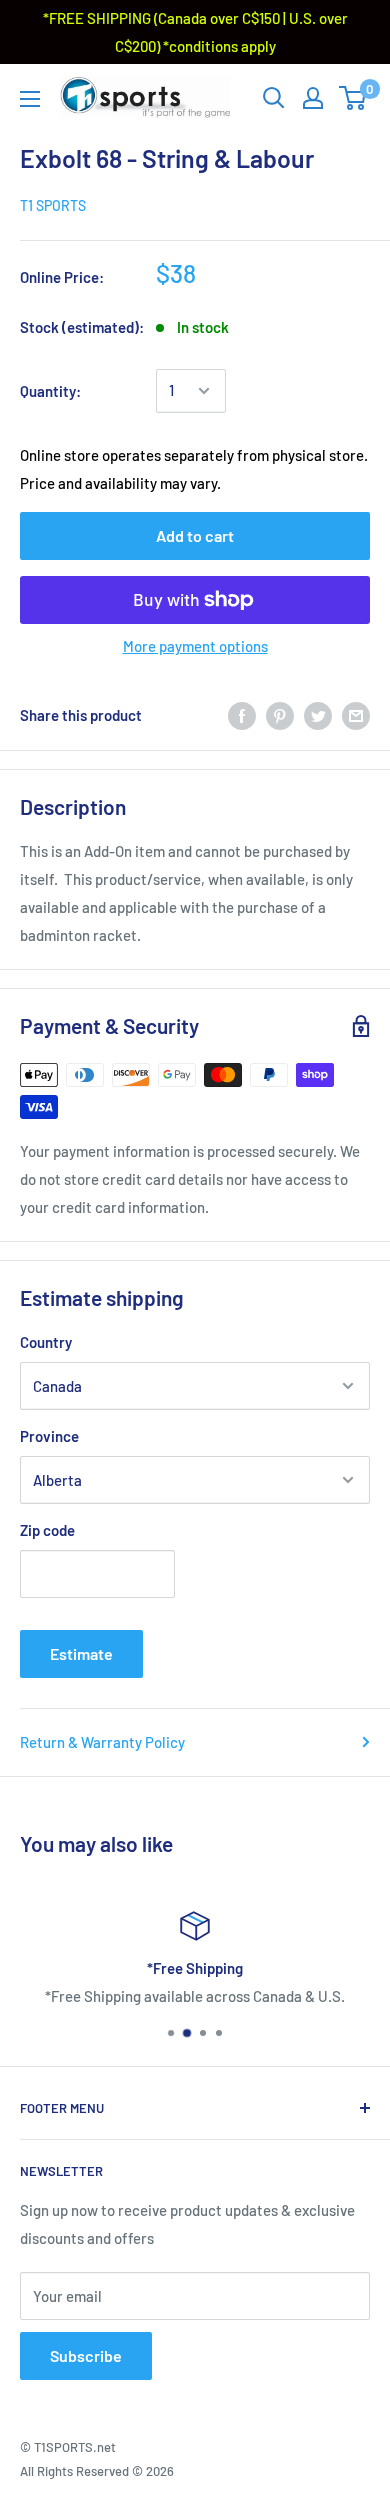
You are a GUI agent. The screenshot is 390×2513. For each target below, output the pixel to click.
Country (46, 1342)
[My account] (313, 98)
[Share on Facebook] (242, 715)
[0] (353, 98)
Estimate (81, 1653)
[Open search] (274, 98)
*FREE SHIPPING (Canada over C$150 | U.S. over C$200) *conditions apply (195, 32)
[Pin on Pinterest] (280, 715)
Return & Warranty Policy (102, 1742)
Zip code (47, 1530)
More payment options (195, 646)
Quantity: (50, 391)
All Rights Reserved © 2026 (97, 2471)
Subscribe (86, 2355)
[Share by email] (356, 715)
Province (49, 1436)
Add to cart (195, 535)
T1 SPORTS (53, 205)
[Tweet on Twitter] (318, 715)
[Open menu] (30, 99)
